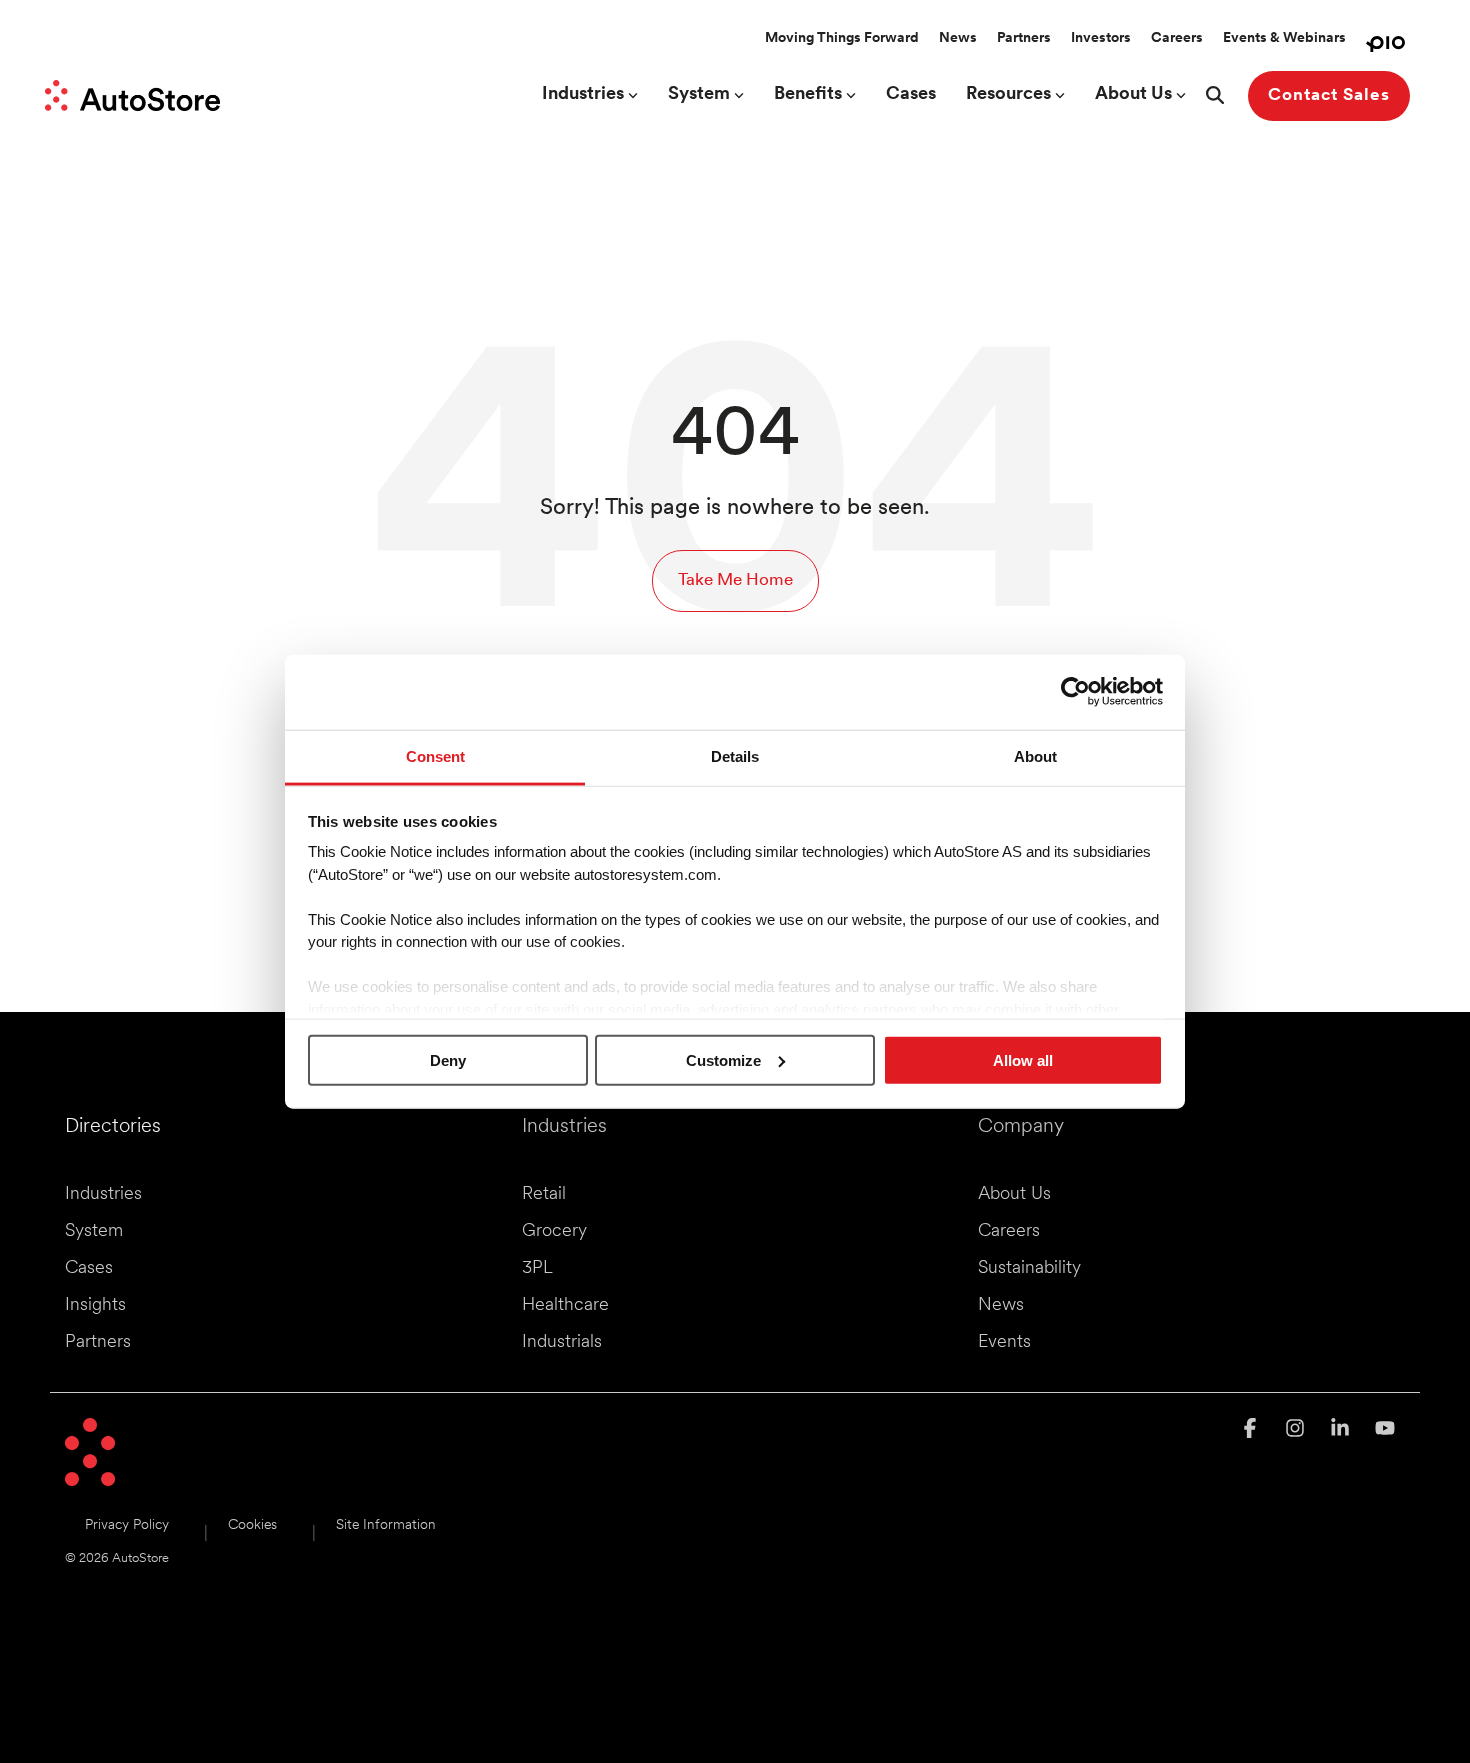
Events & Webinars (1284, 38)
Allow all (1023, 1059)
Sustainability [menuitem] (1029, 1269)
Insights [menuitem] (95, 1306)
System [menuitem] (94, 1232)
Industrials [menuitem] (562, 1343)
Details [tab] (735, 755)
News (958, 38)
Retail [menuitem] (544, 1195)
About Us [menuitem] (1014, 1195)
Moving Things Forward (842, 38)
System (699, 95)
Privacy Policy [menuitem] (127, 1525)
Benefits (808, 95)
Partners (1024, 38)
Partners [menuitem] (98, 1343)
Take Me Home (735, 580)
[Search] (1215, 96)
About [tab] (1035, 755)
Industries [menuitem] (103, 1195)
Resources (1008, 95)
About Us (1133, 95)
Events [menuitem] (1004, 1343)
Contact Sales (1329, 95)
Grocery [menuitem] (554, 1232)
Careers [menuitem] (1009, 1232)
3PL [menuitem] (537, 1269)
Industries (583, 95)
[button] (1252, 1430)
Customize (723, 1059)
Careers (1177, 38)
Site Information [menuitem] (386, 1525)
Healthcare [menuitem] (565, 1306)
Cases (911, 95)
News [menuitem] (1001, 1306)
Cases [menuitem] (89, 1269)
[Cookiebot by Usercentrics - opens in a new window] (1075, 692)
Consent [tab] (435, 755)
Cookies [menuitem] (252, 1525)
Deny (448, 1059)
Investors (1101, 38)
